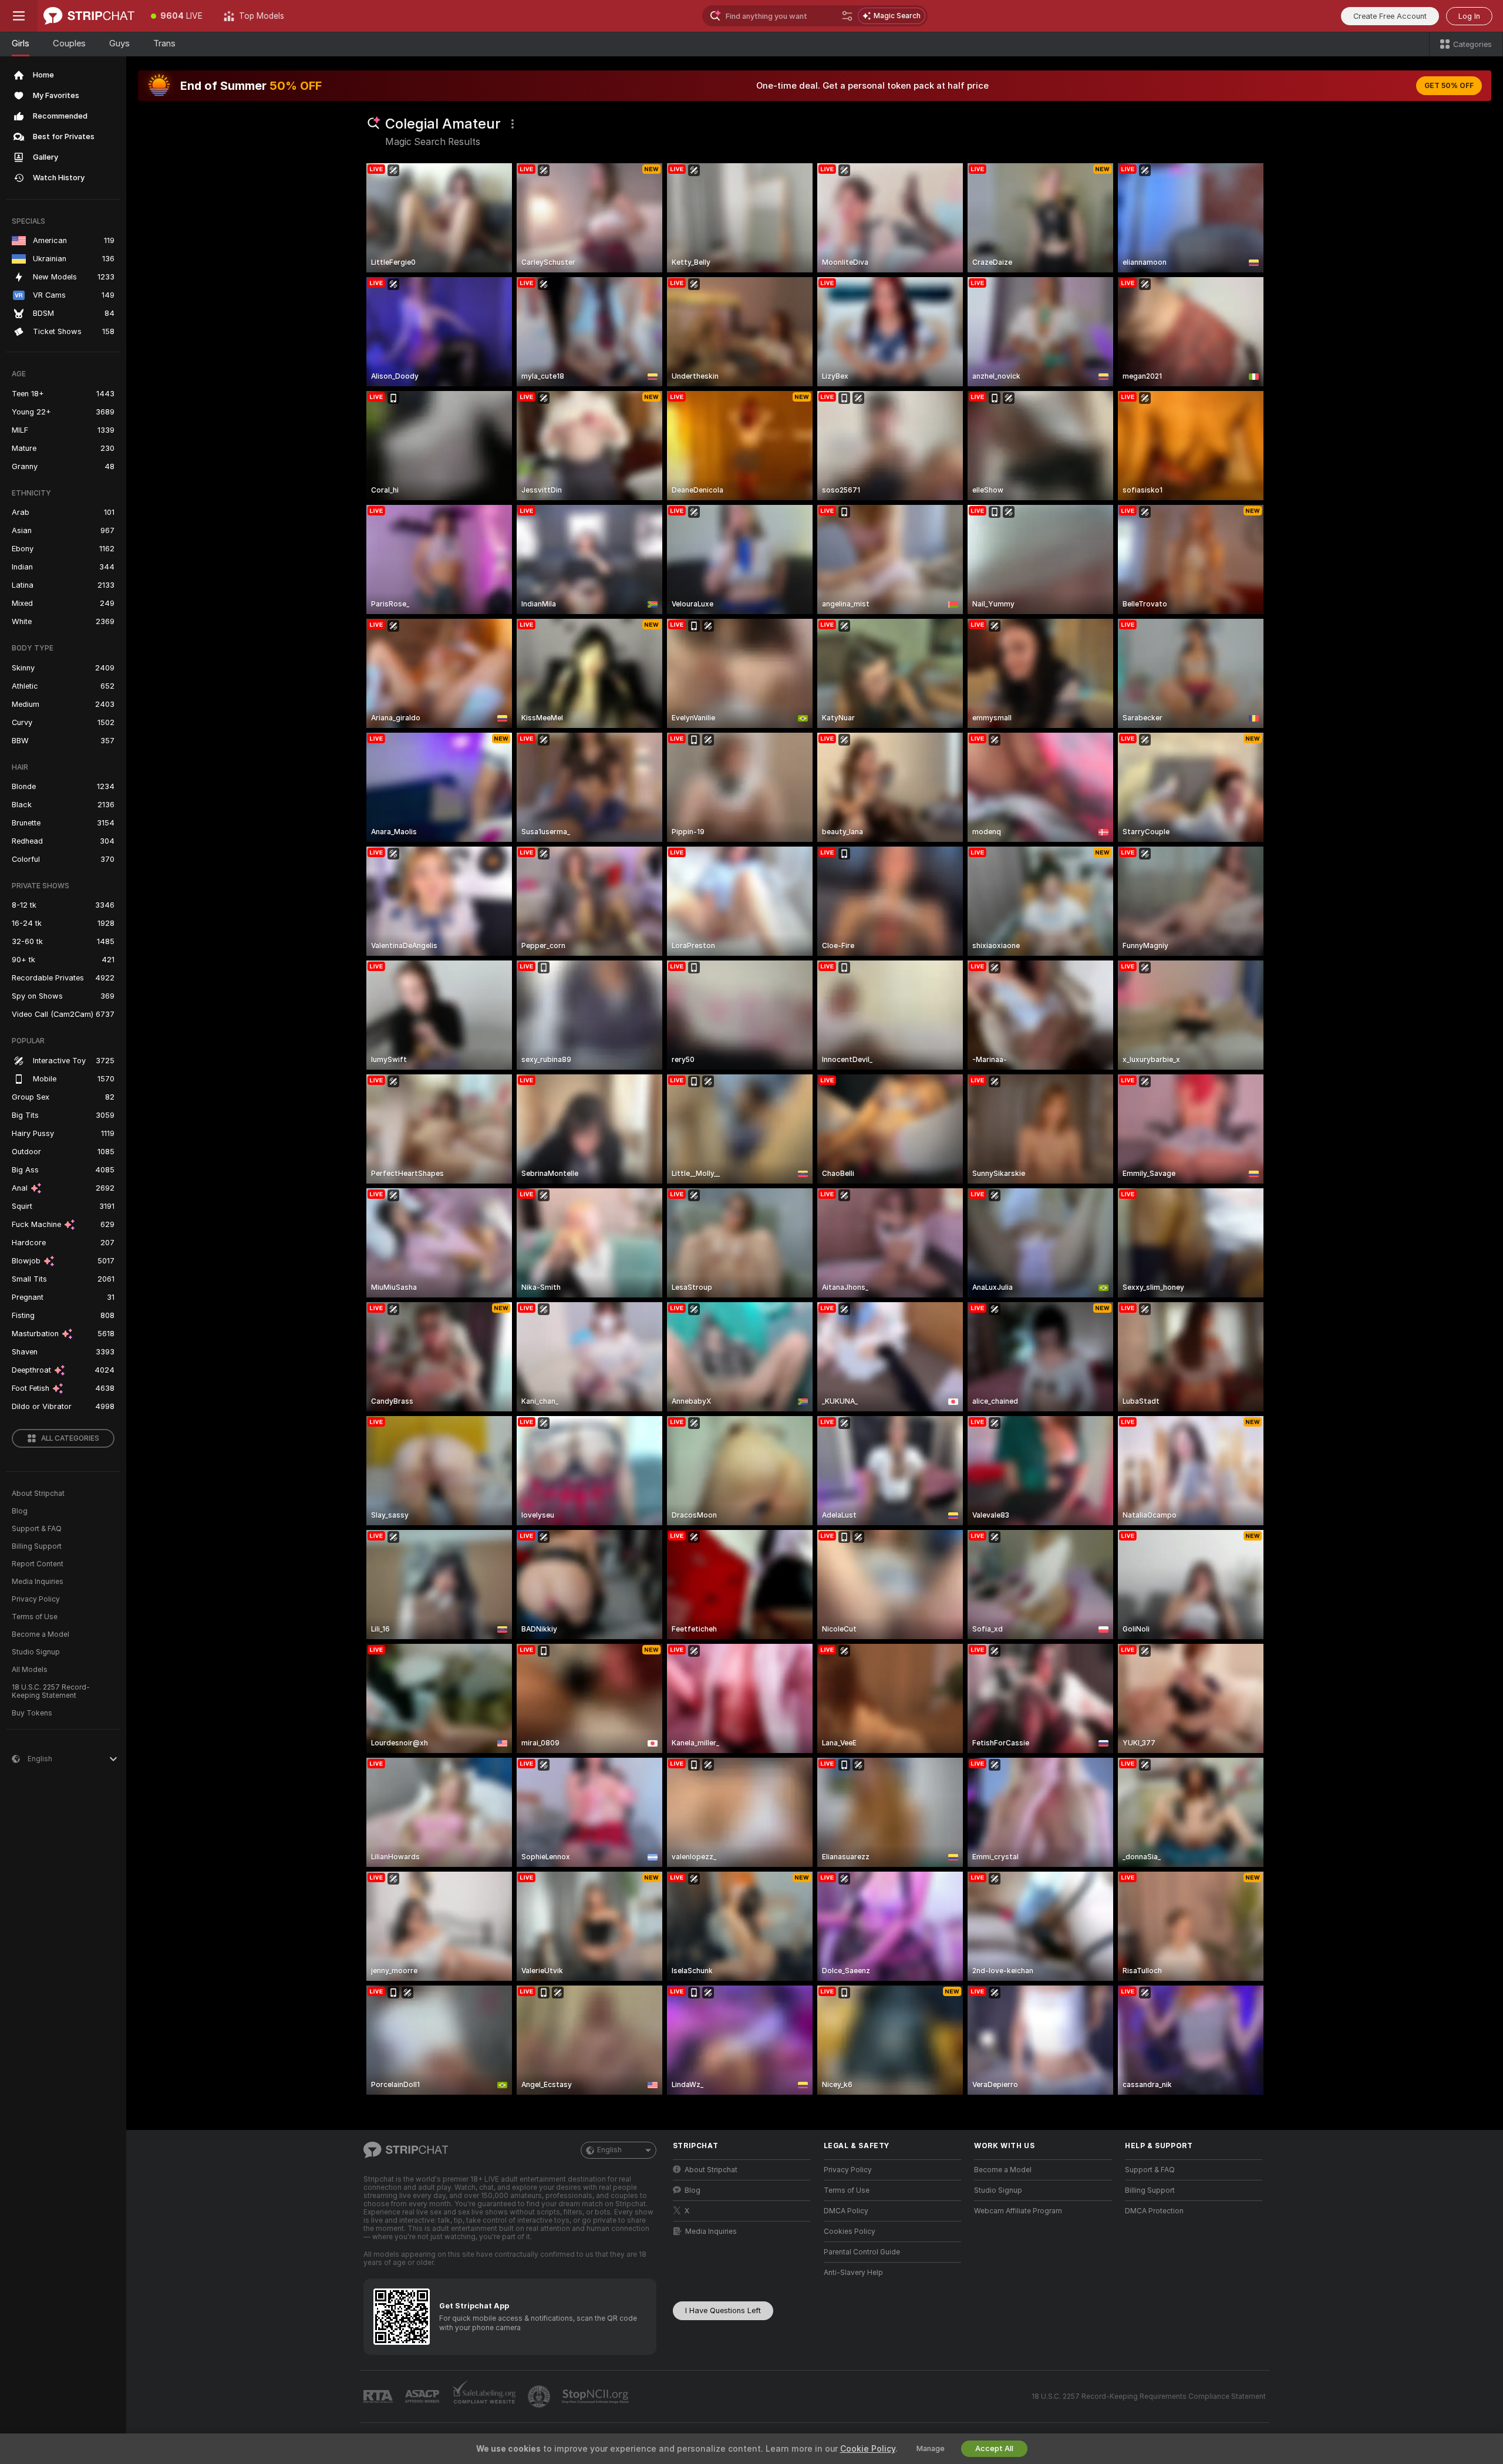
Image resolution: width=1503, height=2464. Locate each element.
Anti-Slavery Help (853, 2273)
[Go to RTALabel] (379, 2397)
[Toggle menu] (19, 16)
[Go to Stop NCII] (597, 2396)
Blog (20, 1511)
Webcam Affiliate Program (1018, 2211)
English (609, 2150)
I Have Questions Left (723, 2310)
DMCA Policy (846, 2211)
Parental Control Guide (862, 2252)
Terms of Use (35, 1617)
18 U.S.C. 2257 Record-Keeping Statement (51, 1691)
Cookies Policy (850, 2232)
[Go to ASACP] (423, 2396)
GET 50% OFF (1449, 86)
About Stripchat (38, 1494)
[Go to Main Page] (89, 16)
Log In (1469, 16)
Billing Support (37, 1546)
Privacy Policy (36, 1599)
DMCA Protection (1154, 2211)
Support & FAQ (37, 1529)
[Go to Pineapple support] (540, 2396)
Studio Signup (36, 1652)
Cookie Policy (868, 2449)
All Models (30, 1670)
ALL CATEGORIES (70, 1438)
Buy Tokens (32, 1713)
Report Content (38, 1564)
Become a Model (41, 1634)
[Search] (847, 16)
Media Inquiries (38, 1582)
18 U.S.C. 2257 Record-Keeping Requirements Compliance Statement (1149, 2396)
